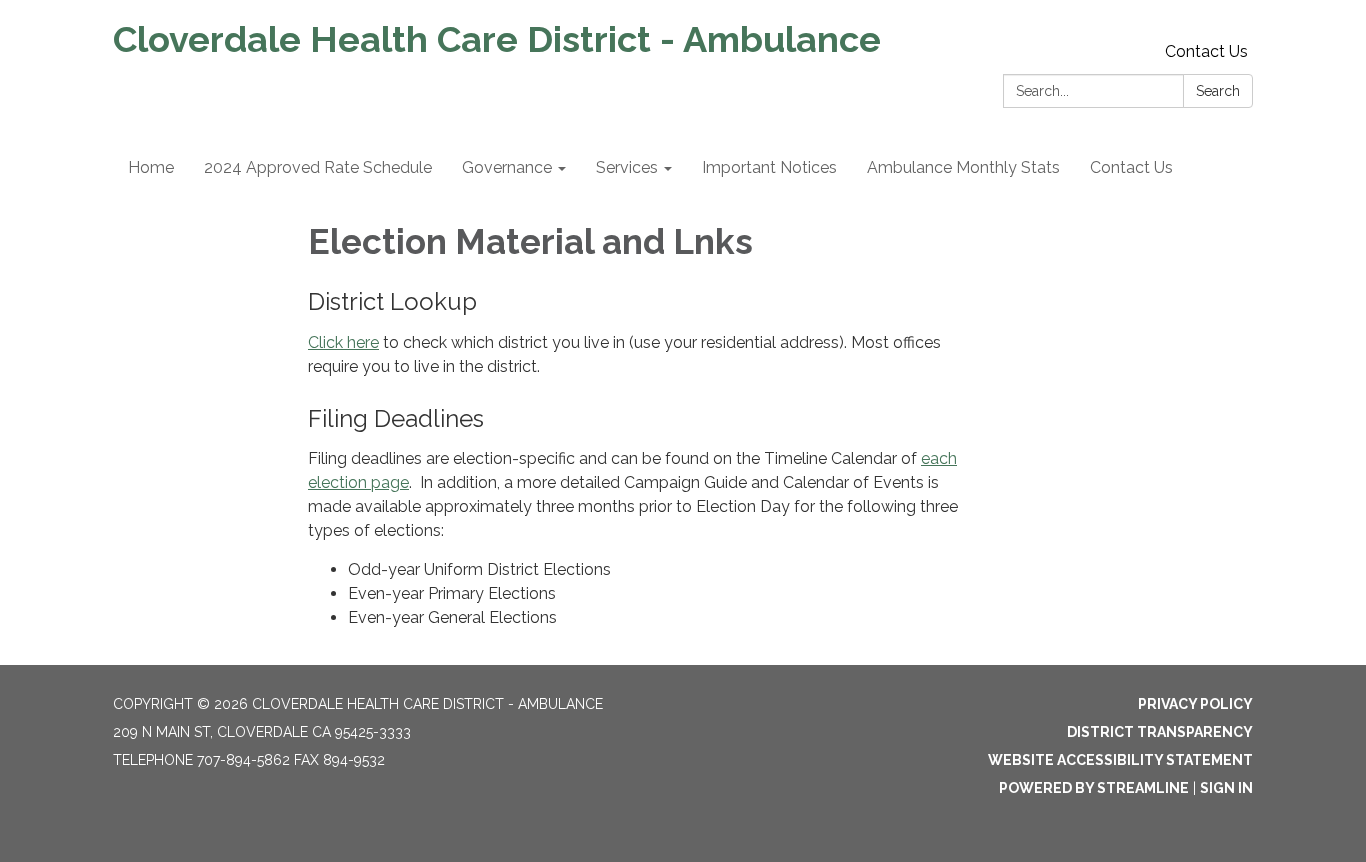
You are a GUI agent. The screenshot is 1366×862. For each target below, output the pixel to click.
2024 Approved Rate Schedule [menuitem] (318, 167)
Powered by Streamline (1094, 788)
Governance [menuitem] (507, 167)
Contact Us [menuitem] (1131, 167)
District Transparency (1160, 732)
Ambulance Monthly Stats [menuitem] (963, 167)
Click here (343, 342)
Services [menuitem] (627, 167)
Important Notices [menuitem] (769, 167)
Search (1218, 91)
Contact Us (1206, 51)
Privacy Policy (1195, 704)
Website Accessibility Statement (1120, 760)
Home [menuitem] (151, 167)
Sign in (1226, 788)
